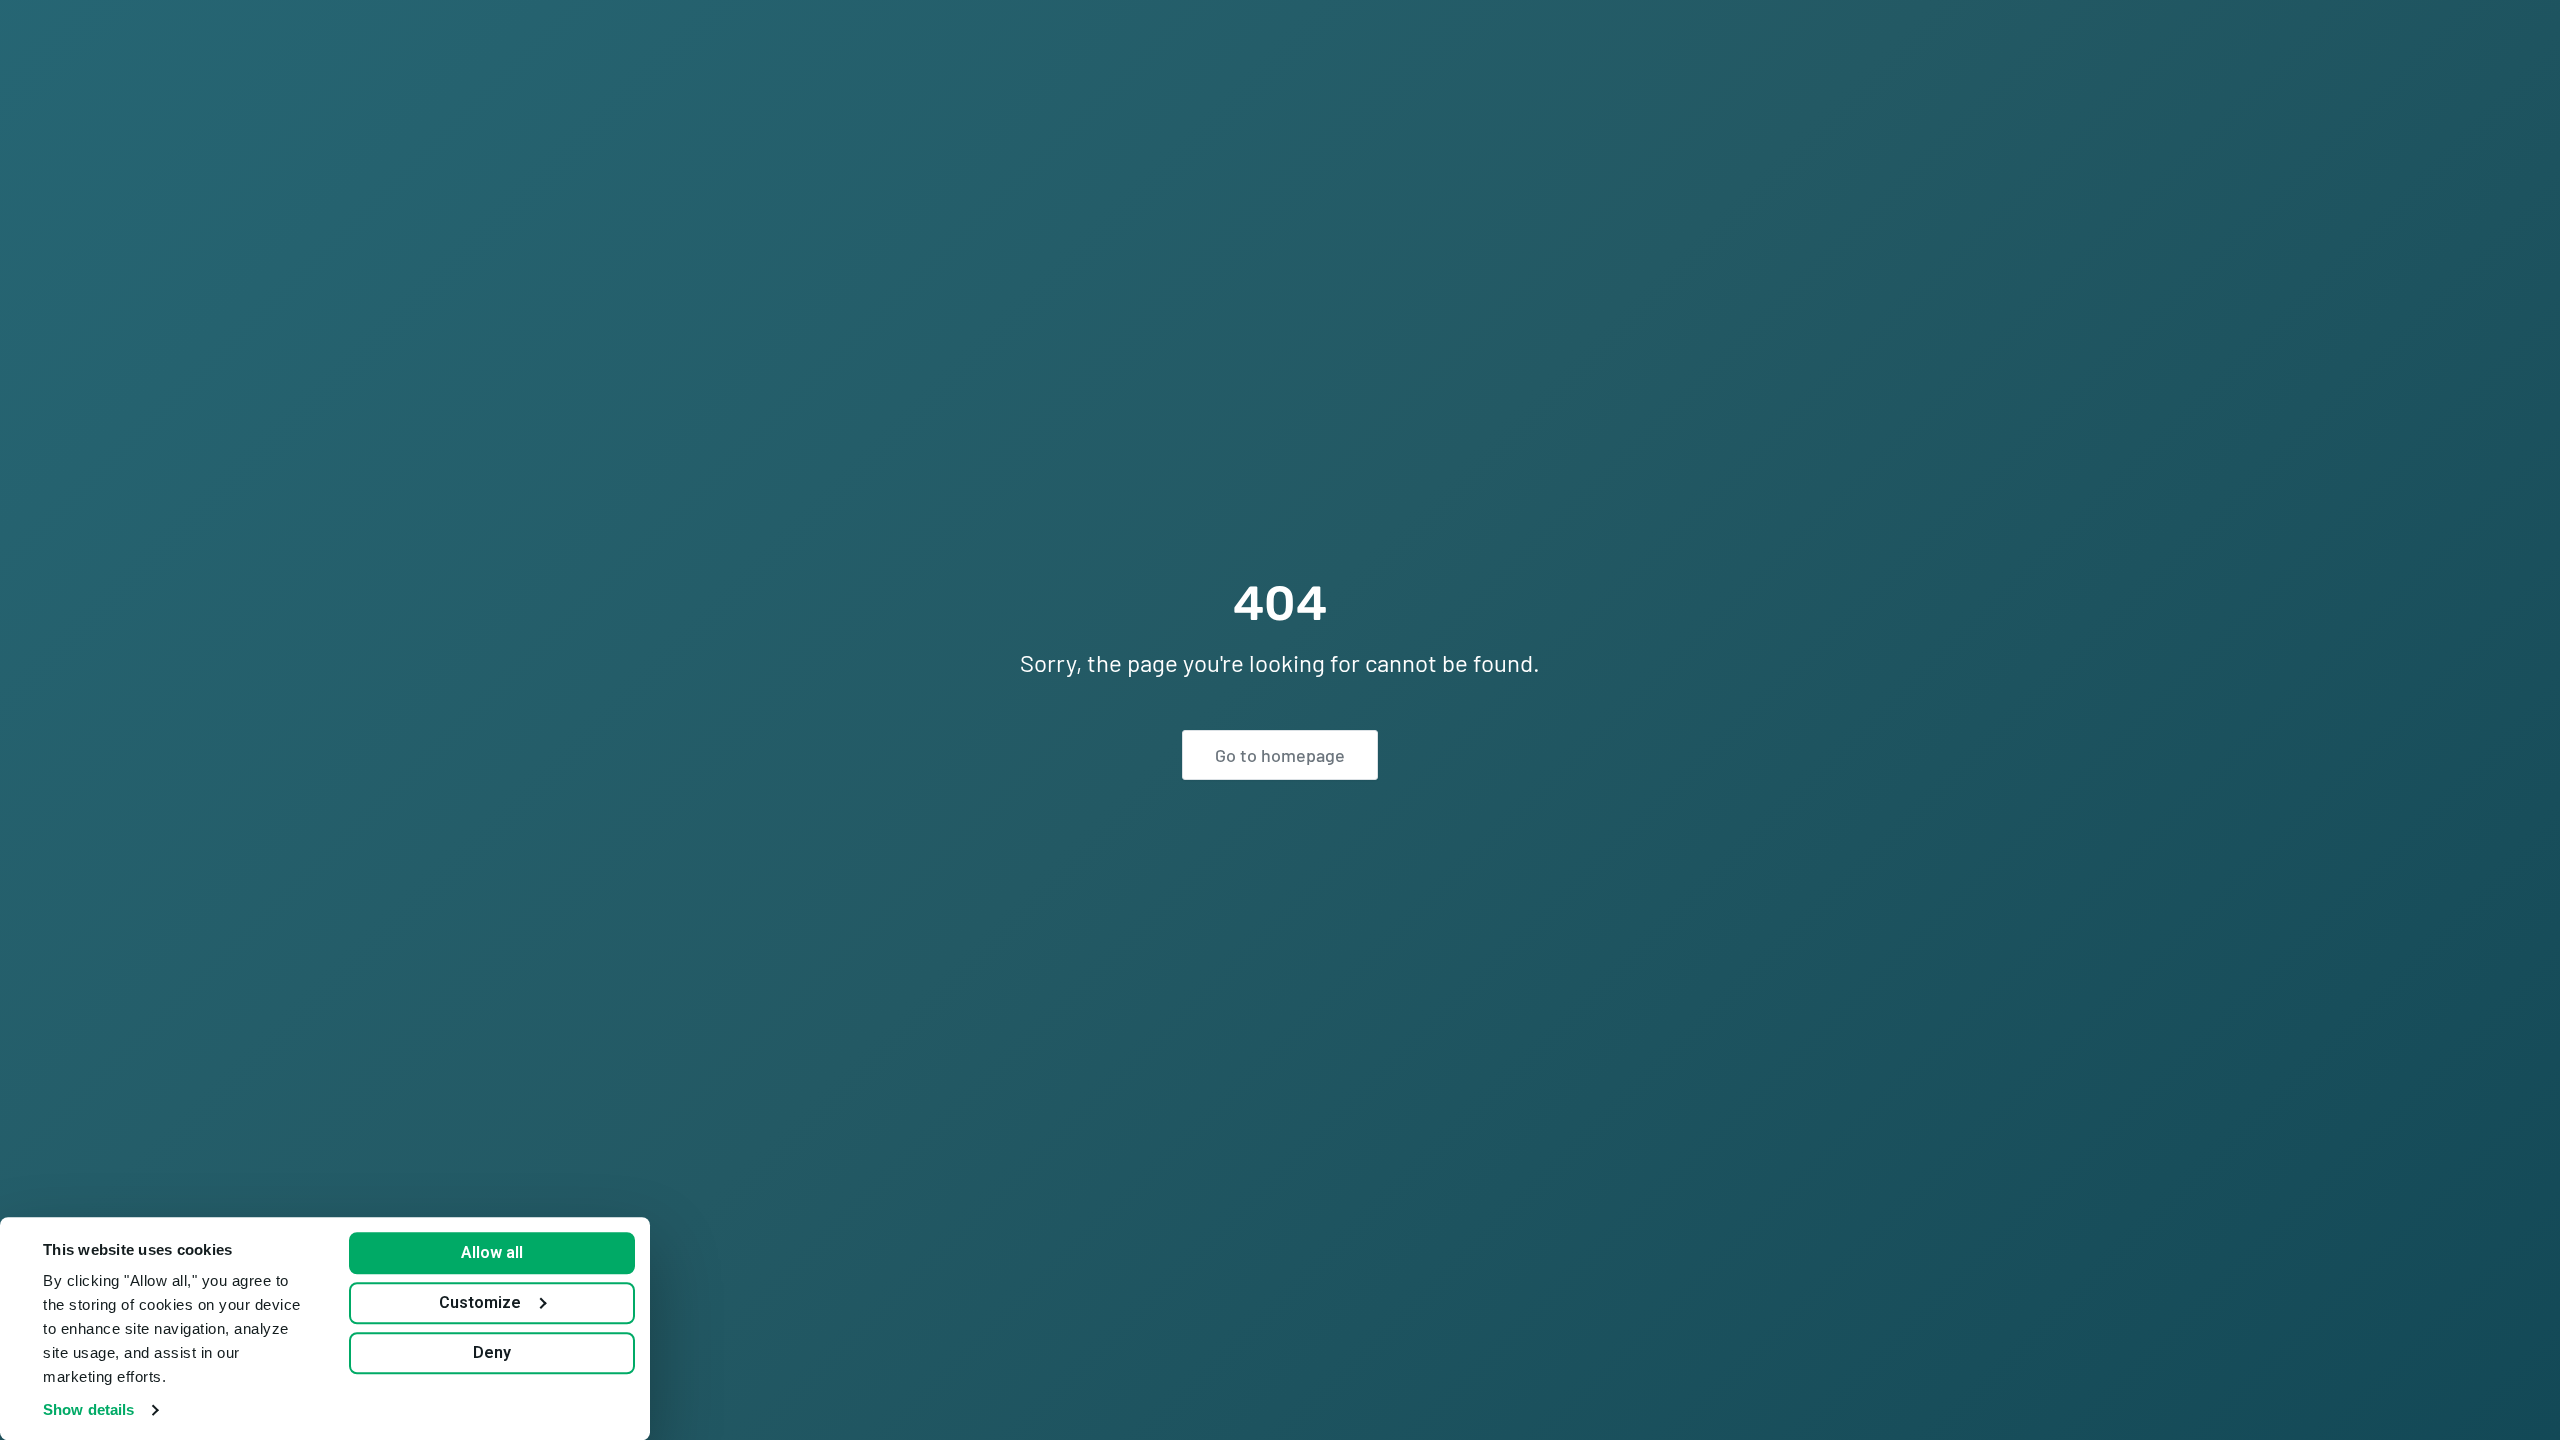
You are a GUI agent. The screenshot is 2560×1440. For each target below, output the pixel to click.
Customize (480, 1302)
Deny (492, 1352)
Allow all (492, 1252)
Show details (88, 1409)
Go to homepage (1280, 755)
